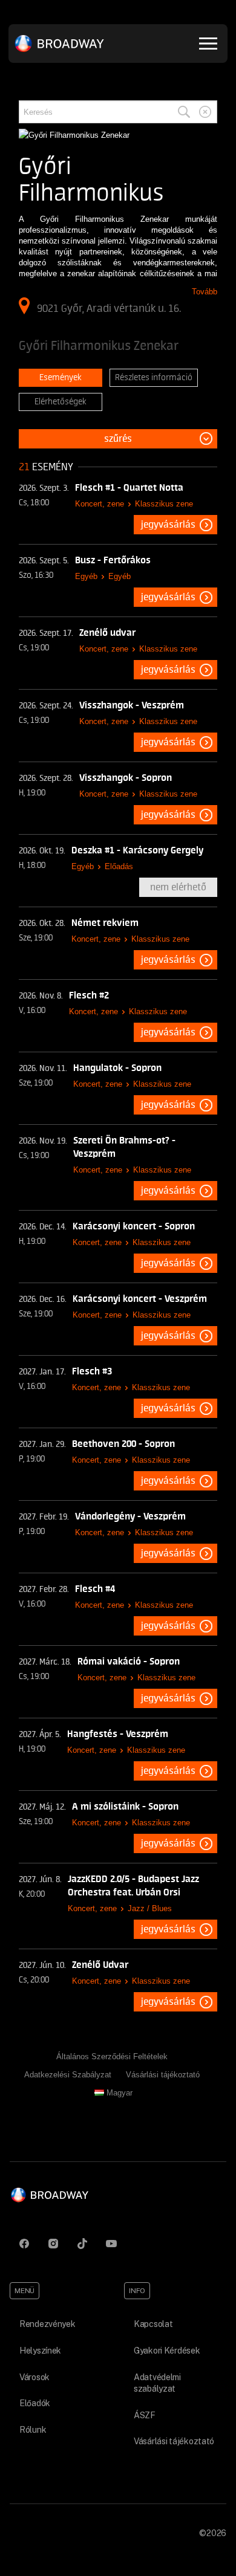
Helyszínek (40, 2351)
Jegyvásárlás (168, 525)
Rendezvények (48, 2324)
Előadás (119, 866)
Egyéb (86, 576)
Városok (34, 2377)
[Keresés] (184, 112)
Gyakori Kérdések (167, 2351)
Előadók (35, 2403)
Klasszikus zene (164, 504)
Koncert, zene (100, 504)
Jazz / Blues (150, 1908)
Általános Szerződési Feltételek (112, 2057)
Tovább (205, 292)
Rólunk (33, 2430)
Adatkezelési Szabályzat (68, 2075)
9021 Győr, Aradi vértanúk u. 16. (109, 308)
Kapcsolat (153, 2324)
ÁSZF (145, 2415)
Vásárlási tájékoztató (163, 2075)
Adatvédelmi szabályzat (157, 2383)
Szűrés (118, 439)
